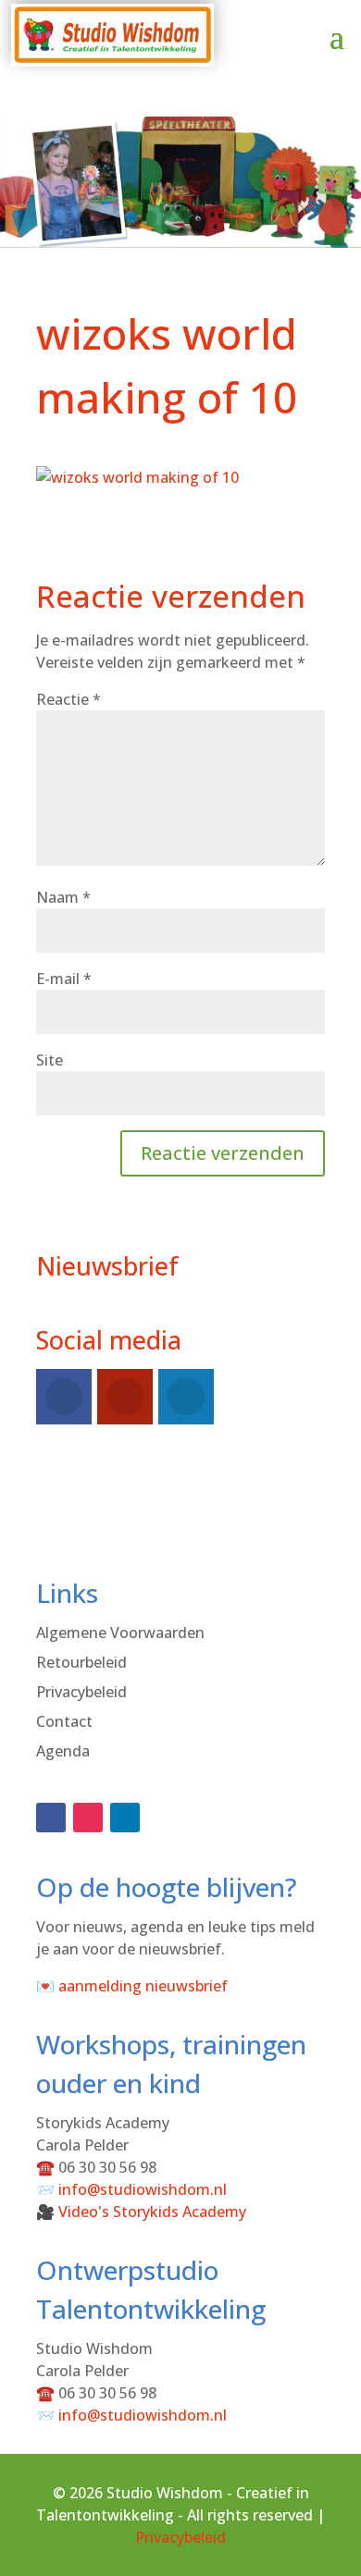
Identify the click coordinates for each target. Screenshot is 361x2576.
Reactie (68, 699)
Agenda (63, 1751)
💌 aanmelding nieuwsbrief (132, 1986)
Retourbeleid (81, 1662)
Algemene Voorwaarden (120, 1633)
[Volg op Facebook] (51, 1818)
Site (50, 1060)
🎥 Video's (141, 2212)
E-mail (64, 979)
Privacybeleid (81, 1692)
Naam (63, 897)
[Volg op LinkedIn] (125, 1818)
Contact (64, 1721)
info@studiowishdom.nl (143, 2189)
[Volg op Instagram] (88, 1818)
